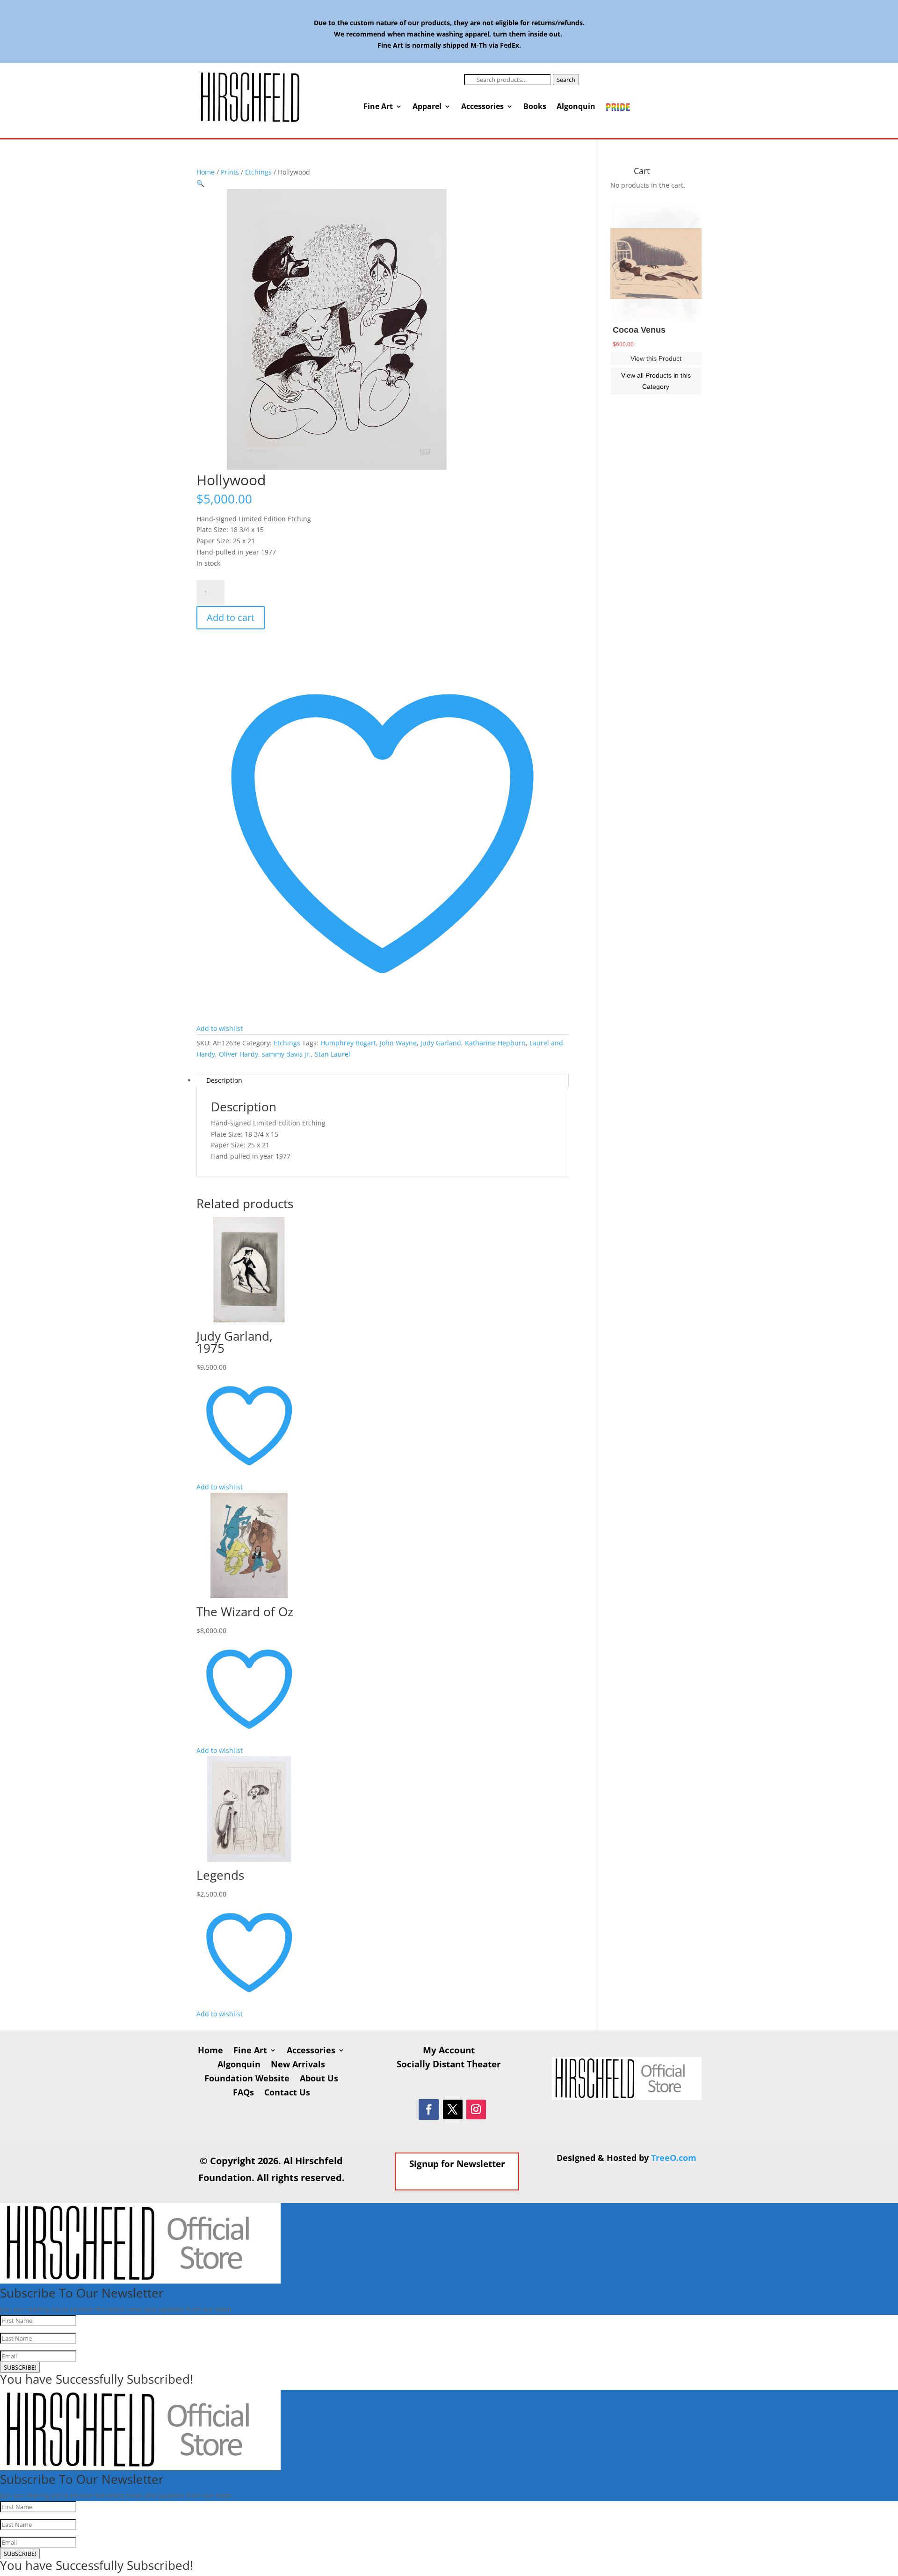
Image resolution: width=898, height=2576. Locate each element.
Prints (230, 172)
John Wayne (398, 1043)
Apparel (427, 107)
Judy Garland (441, 1043)
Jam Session (638, 330)
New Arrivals (298, 2065)
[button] (200, 183)
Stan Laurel (333, 1054)
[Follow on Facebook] (429, 2109)
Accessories (482, 107)
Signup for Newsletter (457, 2164)
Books (535, 107)
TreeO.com (674, 2158)
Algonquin (576, 107)
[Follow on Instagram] (476, 2109)
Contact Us (287, 2093)
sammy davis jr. (286, 1054)
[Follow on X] (453, 2109)
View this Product (656, 358)
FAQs (243, 2093)
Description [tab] (224, 1080)
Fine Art (378, 107)
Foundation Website (247, 2079)
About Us (319, 2079)
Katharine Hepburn (495, 1043)
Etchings (258, 172)
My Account (449, 2051)
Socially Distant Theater (449, 2065)
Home (206, 172)
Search (566, 80)
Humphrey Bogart (348, 1043)
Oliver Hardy (239, 1054)
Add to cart (231, 617)
